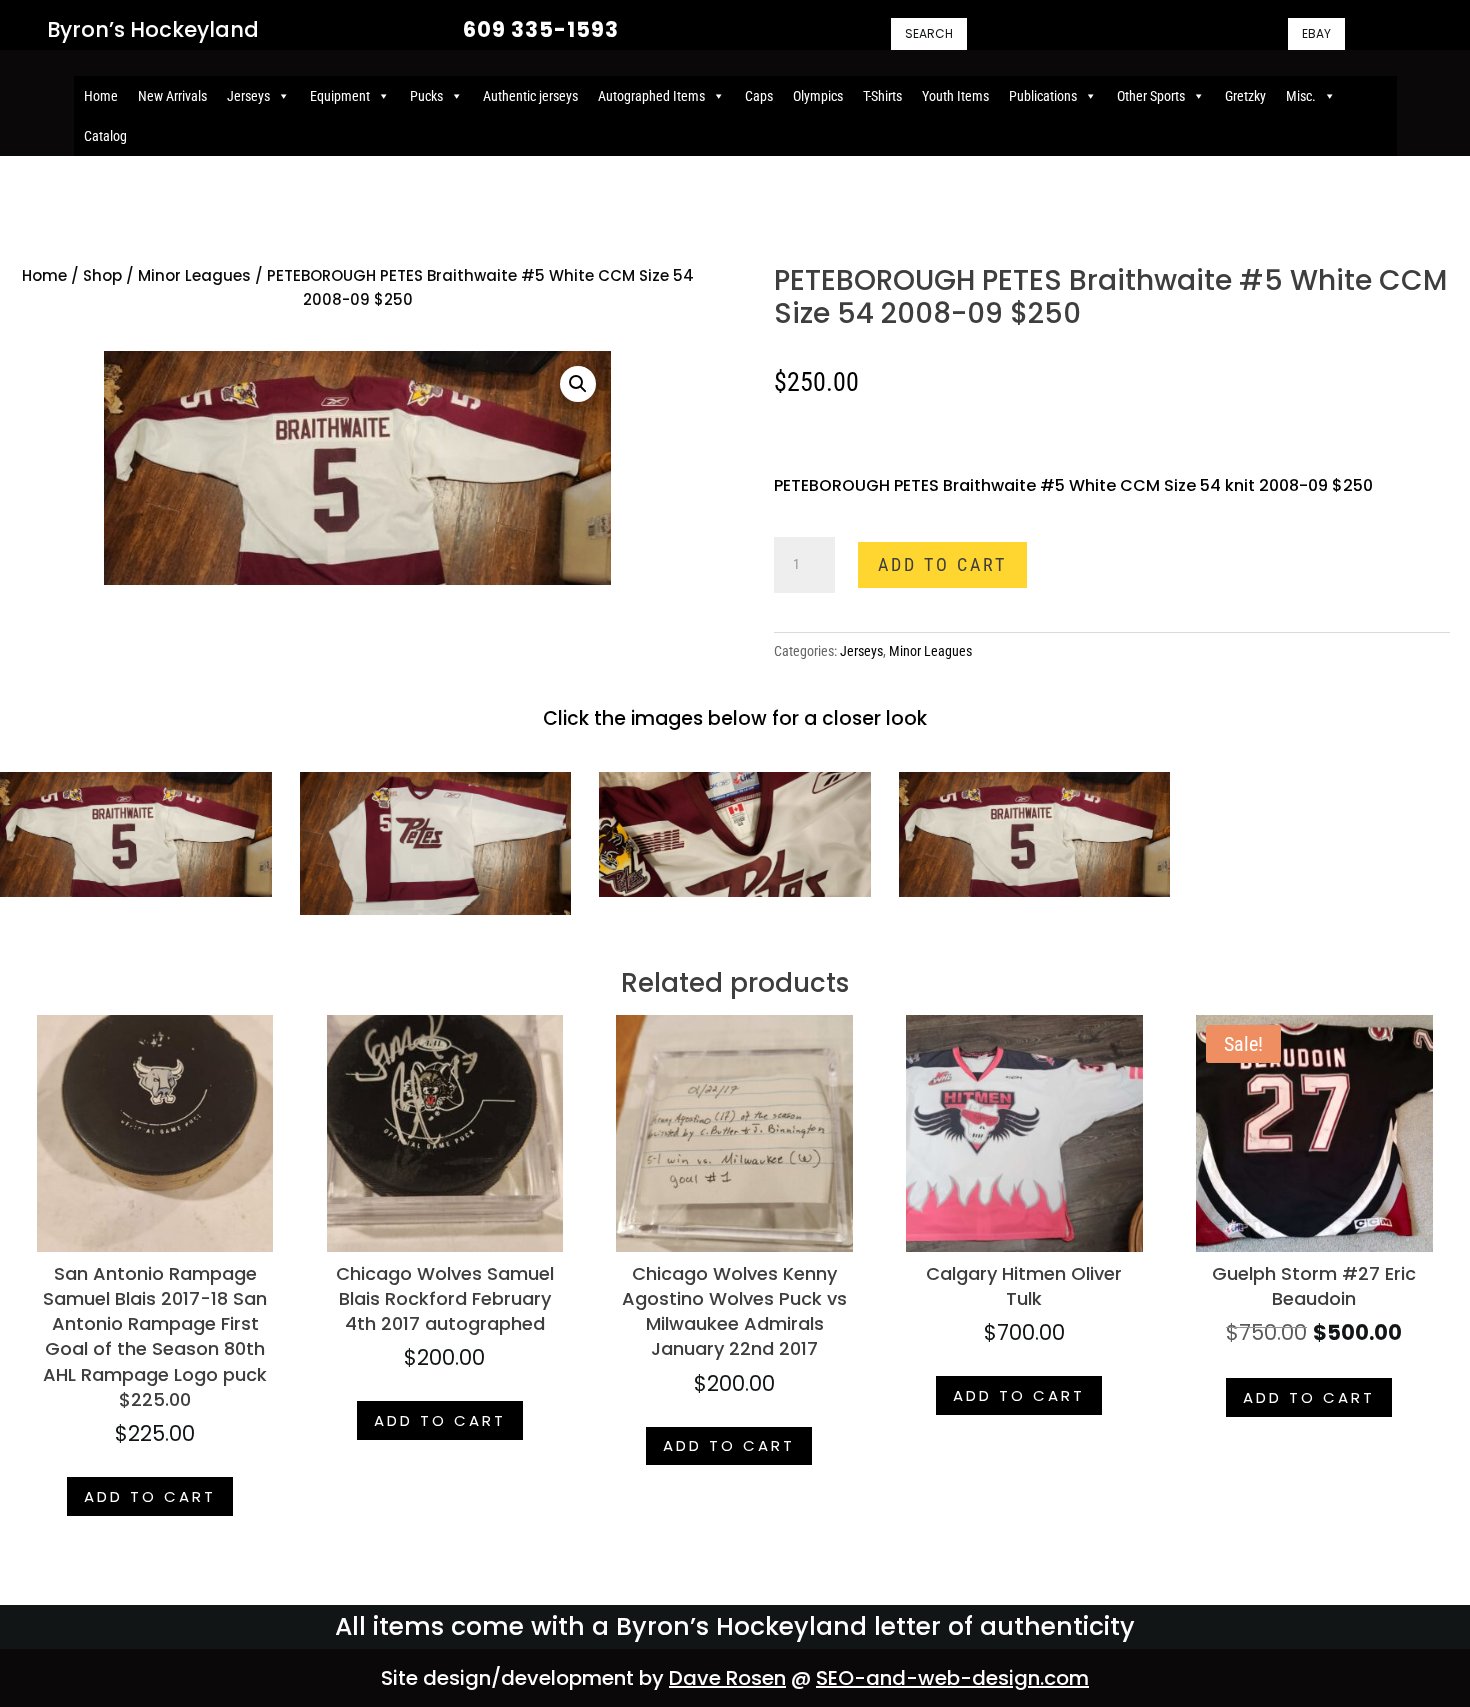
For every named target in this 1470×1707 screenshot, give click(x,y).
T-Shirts (882, 96)
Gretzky (1245, 96)
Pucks (426, 96)
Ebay (1316, 33)
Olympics (818, 96)
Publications (1043, 96)
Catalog (105, 136)
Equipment (340, 96)
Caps (759, 96)
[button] (578, 384)
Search (929, 33)
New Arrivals (172, 96)
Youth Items (955, 96)
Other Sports (1151, 96)
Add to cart (942, 564)
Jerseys (248, 96)
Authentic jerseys (530, 96)
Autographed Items (651, 96)
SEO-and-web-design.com (952, 1678)
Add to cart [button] (150, 1496)
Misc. (1301, 96)
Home (101, 96)
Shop (102, 275)
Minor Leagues (194, 275)
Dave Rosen (727, 1678)
